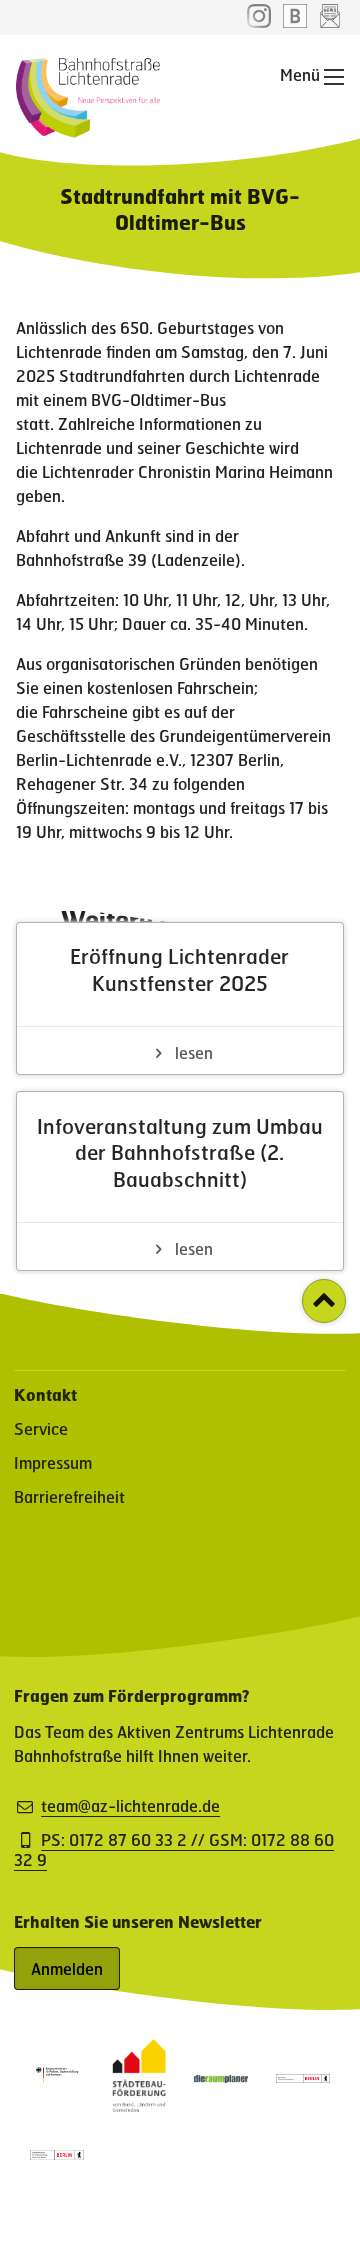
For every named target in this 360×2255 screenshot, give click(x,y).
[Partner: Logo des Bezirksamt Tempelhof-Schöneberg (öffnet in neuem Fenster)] (303, 2076)
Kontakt (45, 1394)
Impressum (53, 1462)
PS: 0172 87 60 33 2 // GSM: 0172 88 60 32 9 (174, 1850)
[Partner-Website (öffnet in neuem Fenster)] (139, 2105)
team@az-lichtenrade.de (130, 1806)
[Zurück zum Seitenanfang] (324, 1301)
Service (41, 1428)
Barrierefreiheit (69, 1496)
